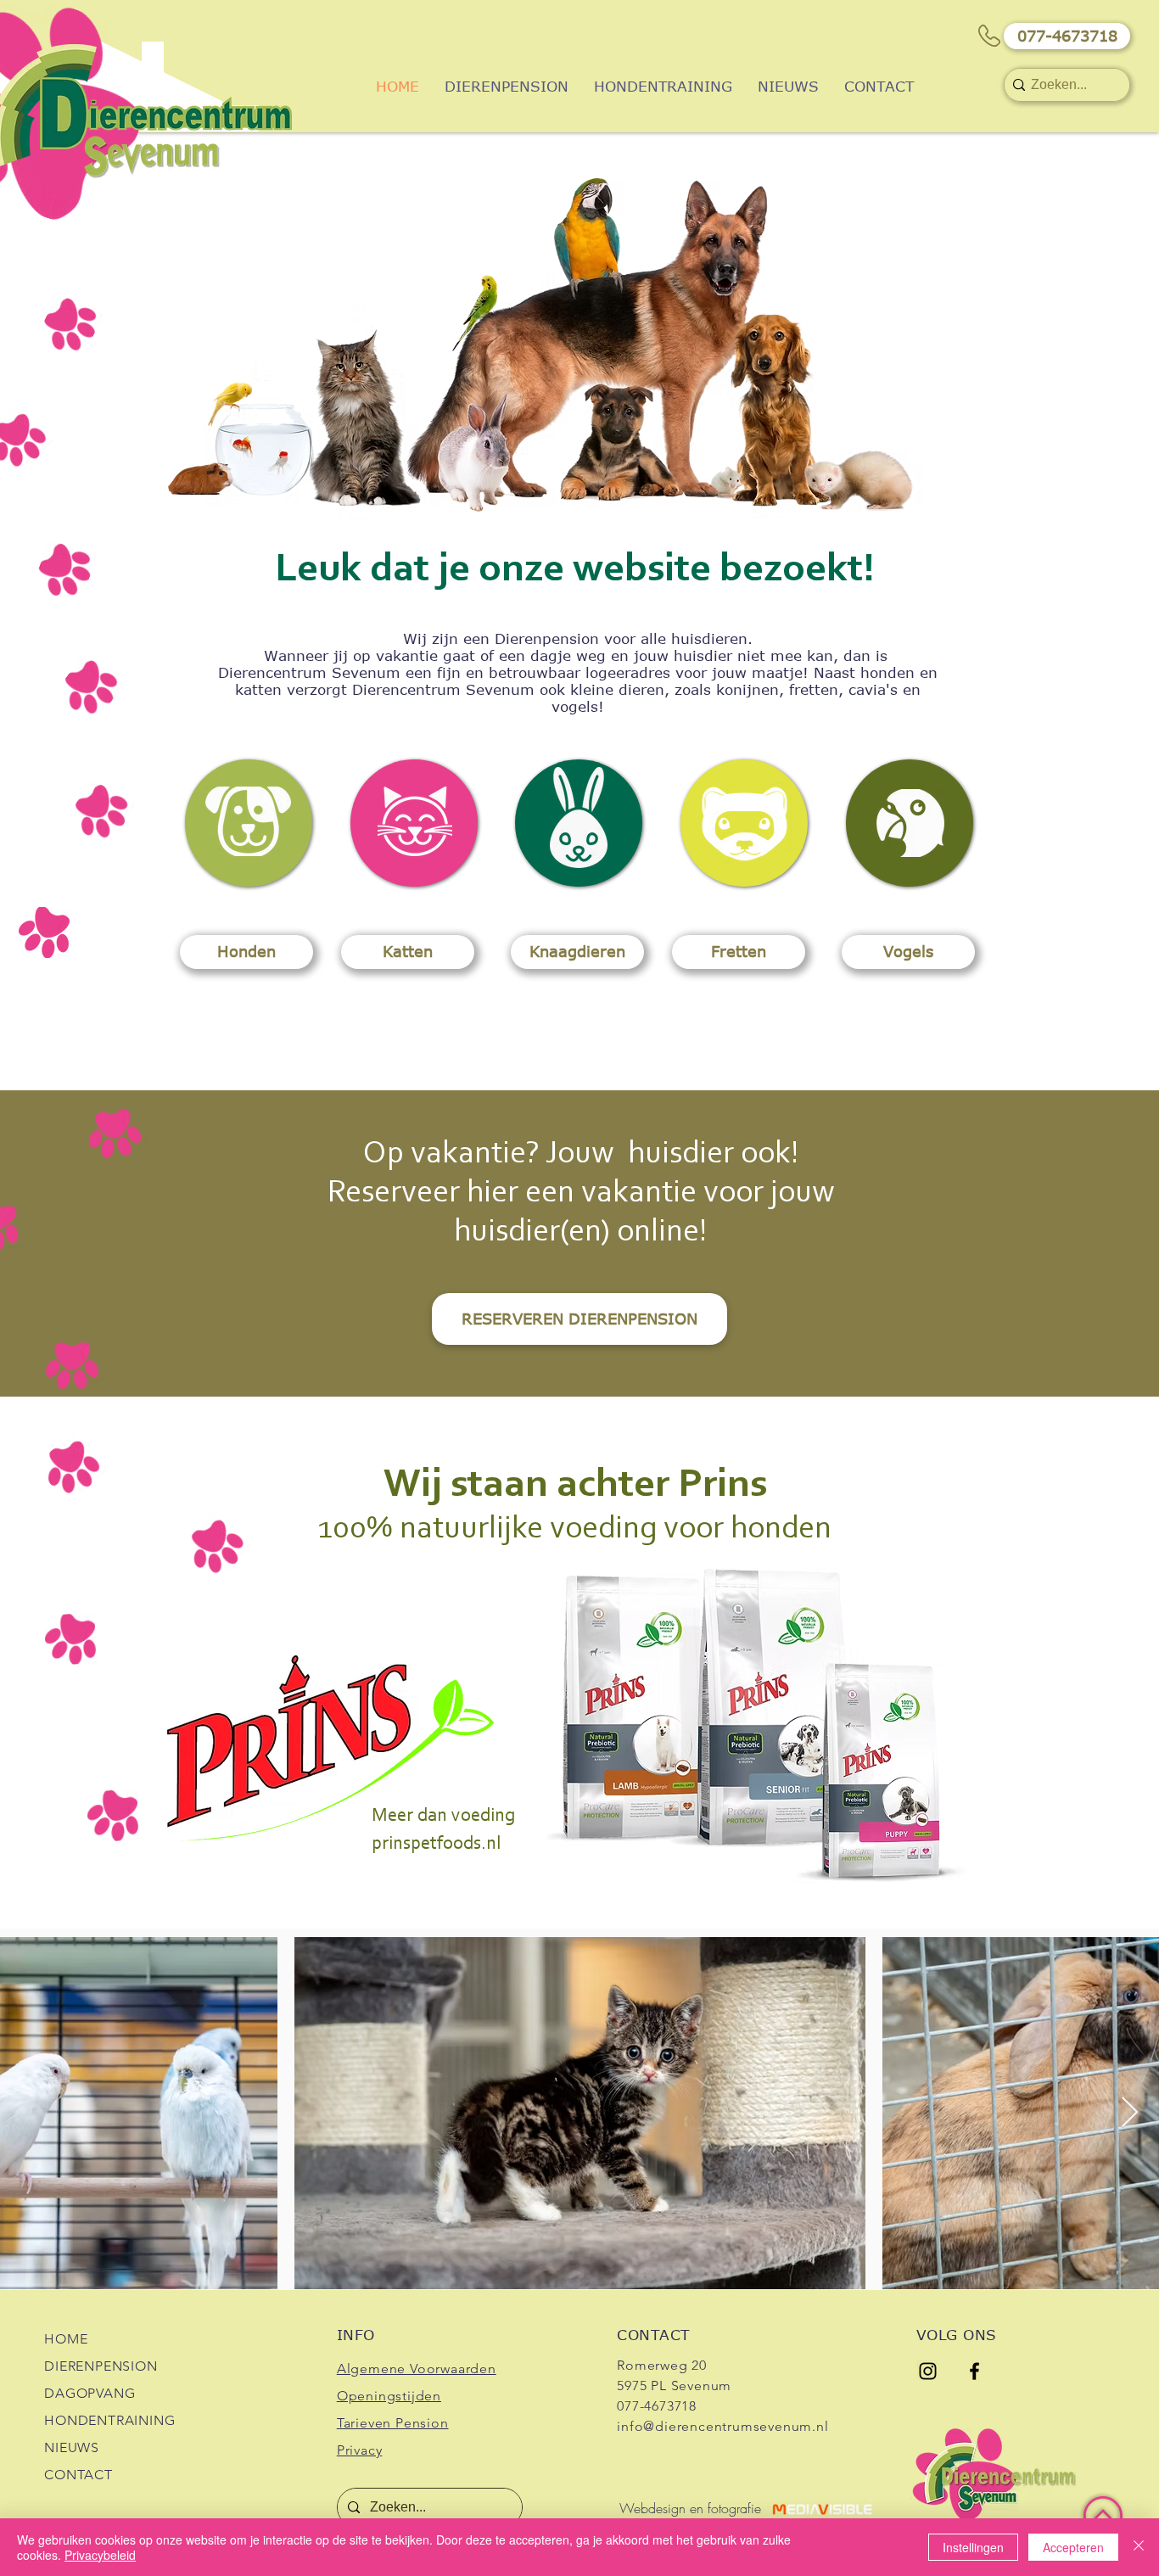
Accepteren (1073, 2547)
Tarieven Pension (393, 2423)
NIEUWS (72, 2447)
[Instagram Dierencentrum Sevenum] (928, 2371)
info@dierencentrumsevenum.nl (722, 2426)
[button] (1067, 36)
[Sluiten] (1139, 2547)
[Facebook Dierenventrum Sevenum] (974, 2371)
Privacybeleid (100, 2555)
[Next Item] (1130, 2113)
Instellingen (973, 2547)
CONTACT (78, 2475)
